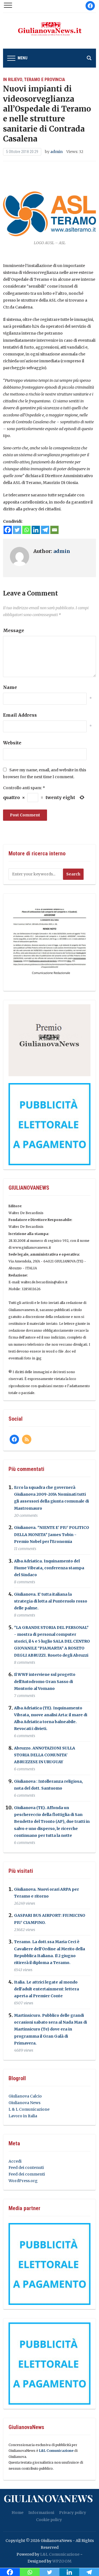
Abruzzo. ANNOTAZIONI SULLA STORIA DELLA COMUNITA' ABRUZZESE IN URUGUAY (45, 1755)
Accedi (15, 2161)
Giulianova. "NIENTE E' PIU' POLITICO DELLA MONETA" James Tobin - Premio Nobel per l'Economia (52, 1535)
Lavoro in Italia (23, 2116)
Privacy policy (73, 2513)
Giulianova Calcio (25, 2096)
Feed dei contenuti (26, 2168)
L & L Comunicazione (29, 2109)
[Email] (54, 530)
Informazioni (41, 2513)
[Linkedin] (36, 530)
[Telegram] (45, 530)
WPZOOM (62, 2561)
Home (17, 2513)
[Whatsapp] (26, 530)
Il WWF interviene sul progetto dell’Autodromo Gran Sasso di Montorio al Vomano (45, 1682)
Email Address (20, 715)
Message (14, 630)
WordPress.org (23, 2181)
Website (12, 743)
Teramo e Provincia (45, 80)
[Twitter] (17, 530)
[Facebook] (8, 530)
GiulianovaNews (48, 2498)
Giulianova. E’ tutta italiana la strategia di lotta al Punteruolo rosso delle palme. (51, 1601)
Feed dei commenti (27, 2174)
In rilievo (13, 80)
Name (10, 687)
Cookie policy (49, 2520)
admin (57, 152)
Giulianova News (24, 2103)
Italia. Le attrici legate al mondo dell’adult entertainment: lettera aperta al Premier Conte (46, 1989)
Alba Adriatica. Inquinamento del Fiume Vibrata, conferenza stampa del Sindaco (49, 1568)
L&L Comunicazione (56, 2451)
